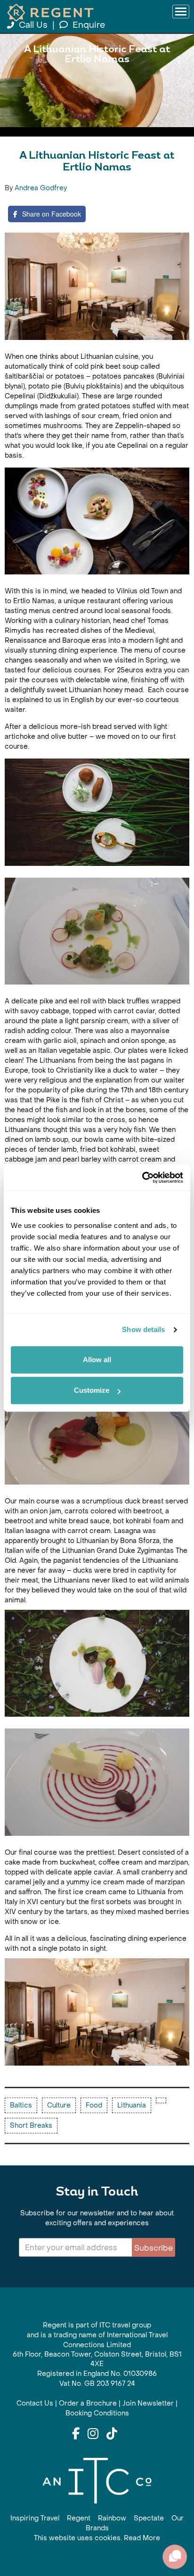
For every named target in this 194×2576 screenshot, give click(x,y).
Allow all (97, 1360)
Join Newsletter (148, 2403)
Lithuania (132, 2105)
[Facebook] (76, 2434)
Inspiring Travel (35, 2518)
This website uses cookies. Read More (97, 2538)
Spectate (149, 2518)
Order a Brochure (88, 2403)
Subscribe (154, 2248)
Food (94, 2105)
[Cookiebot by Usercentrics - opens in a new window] (142, 1178)
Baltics (21, 2105)
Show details (143, 1329)
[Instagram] (93, 2434)
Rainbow (112, 2518)
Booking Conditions (97, 2413)
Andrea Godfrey (41, 188)
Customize (92, 1390)
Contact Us (35, 2403)
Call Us (33, 25)
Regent (79, 2518)
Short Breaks (31, 2126)
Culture (59, 2105)
